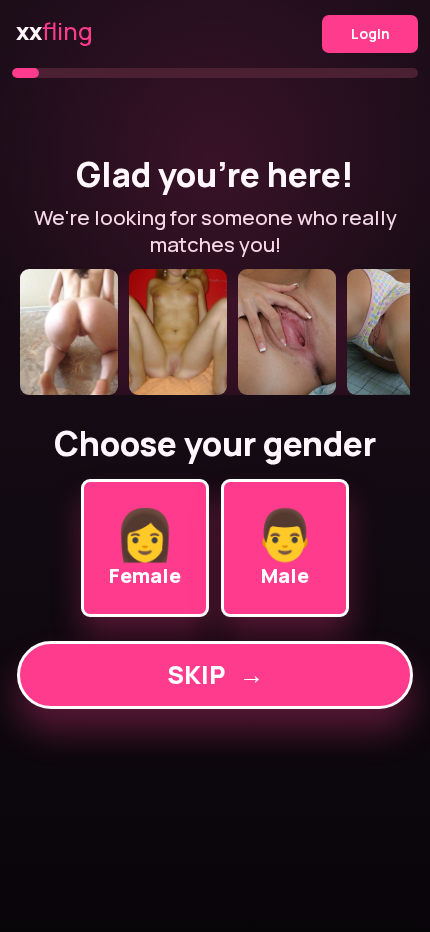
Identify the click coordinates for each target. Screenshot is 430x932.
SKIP (215, 674)
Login (370, 33)
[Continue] (215, 332)
